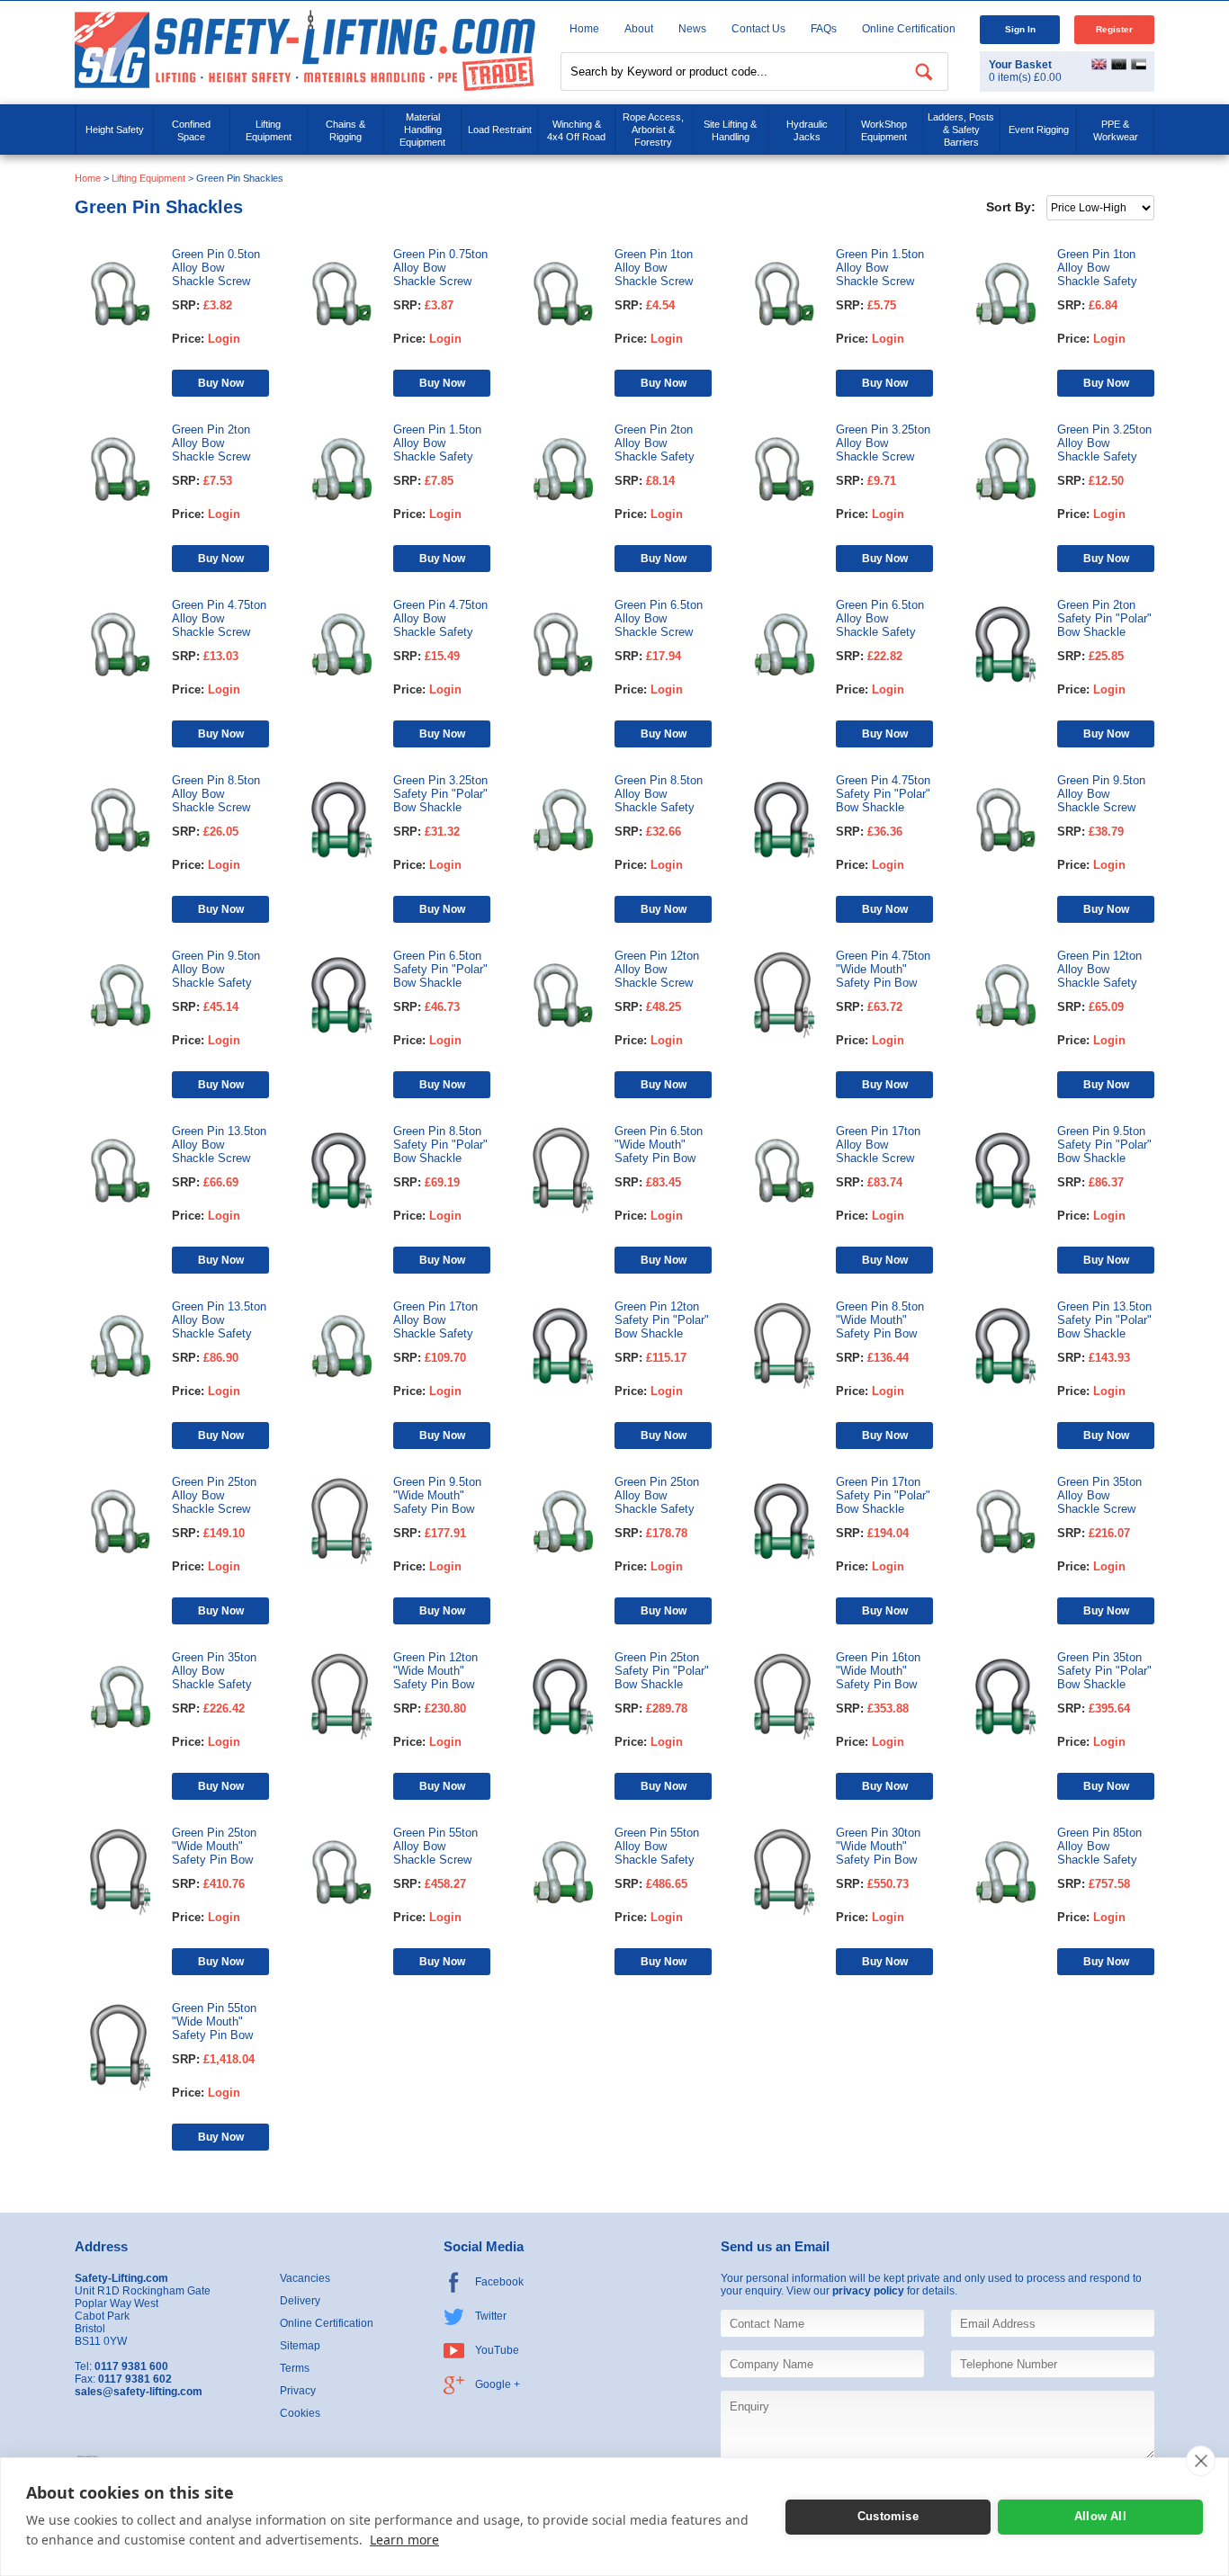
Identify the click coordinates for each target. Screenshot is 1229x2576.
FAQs (824, 29)
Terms (295, 2368)
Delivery (300, 2301)
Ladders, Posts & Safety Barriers (961, 130)
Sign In (1020, 29)
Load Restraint (500, 130)
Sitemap (300, 2346)
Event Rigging (1039, 130)
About (639, 29)
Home (584, 29)
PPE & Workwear (1116, 130)
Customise (888, 2516)
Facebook (499, 2282)
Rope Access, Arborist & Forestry (653, 130)
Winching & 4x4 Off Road (576, 130)
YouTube (497, 2350)
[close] (1201, 2461)
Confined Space (191, 130)
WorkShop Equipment (884, 130)
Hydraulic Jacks (807, 130)
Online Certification (909, 29)
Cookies (300, 2413)
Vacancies (305, 2278)
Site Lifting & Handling (730, 130)
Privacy (298, 2391)
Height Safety (115, 130)
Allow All (1100, 2516)
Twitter (491, 2316)
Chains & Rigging (345, 130)
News (692, 29)
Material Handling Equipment (422, 130)
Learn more (404, 2540)
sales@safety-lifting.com (139, 2392)
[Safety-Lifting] (305, 50)
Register (1114, 29)
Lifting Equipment (269, 130)
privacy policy (868, 2291)
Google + (498, 2384)
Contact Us (758, 29)
